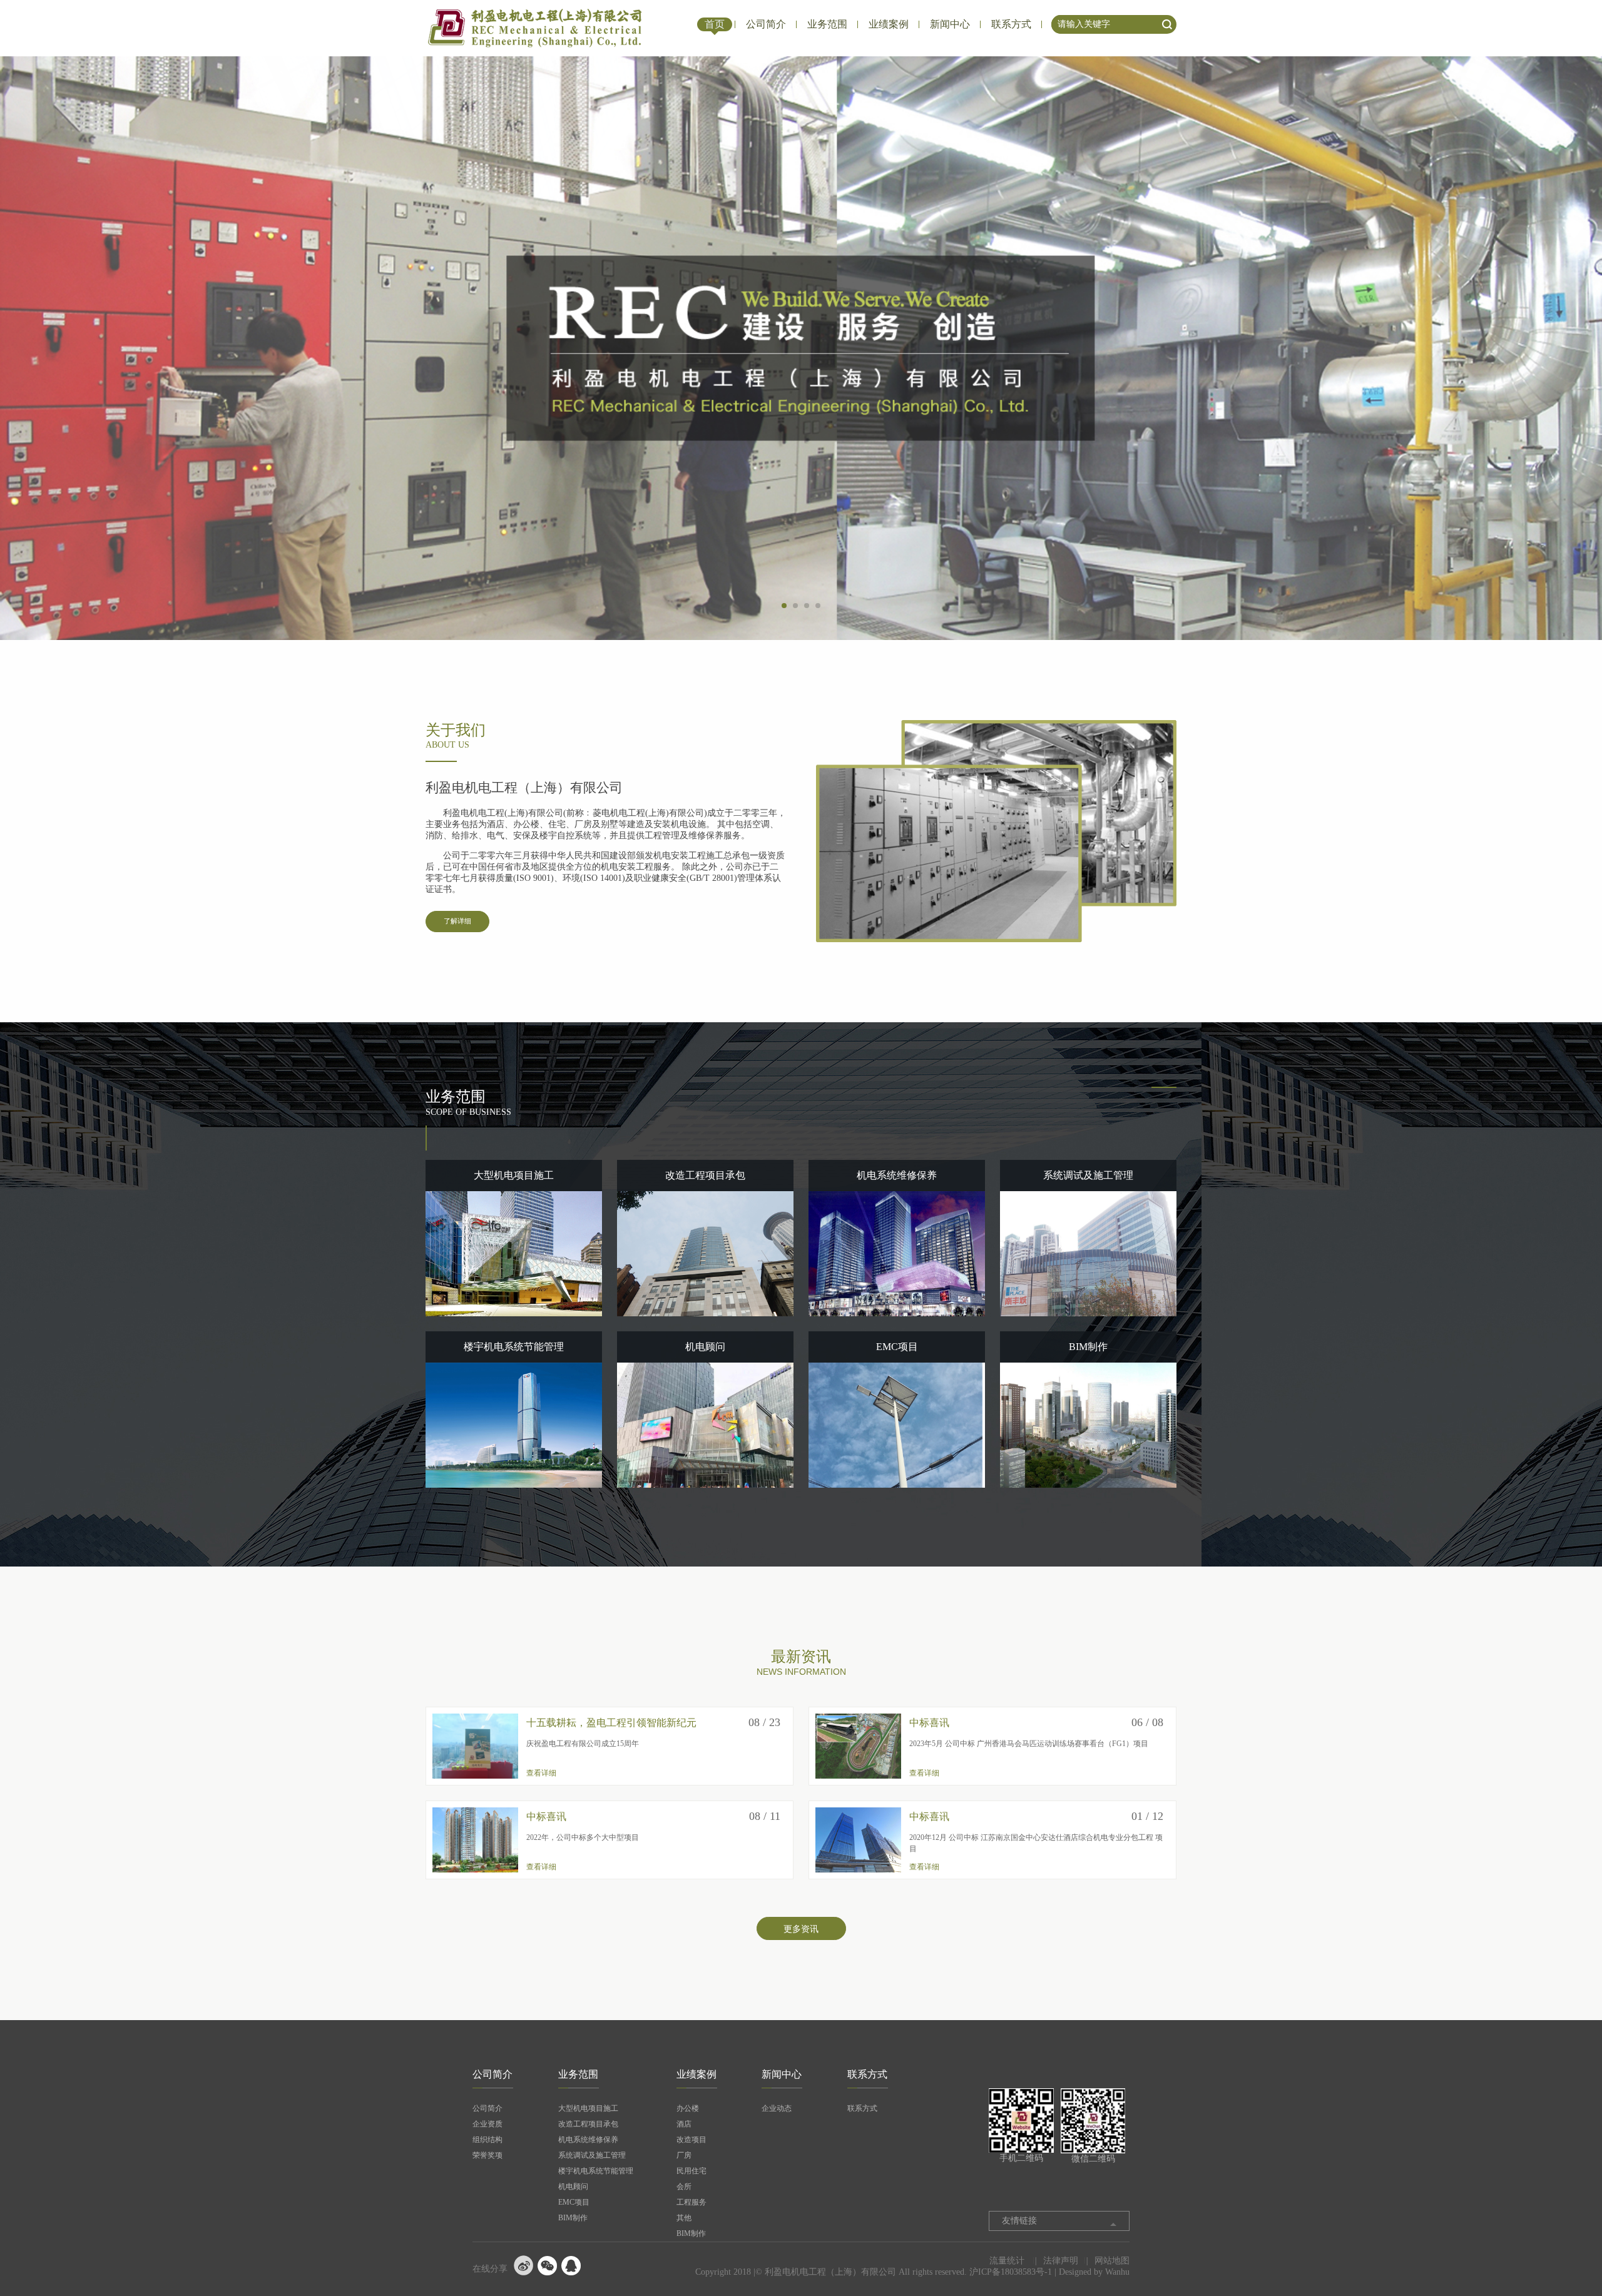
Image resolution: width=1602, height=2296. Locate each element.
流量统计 (1007, 2261)
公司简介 (766, 24)
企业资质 (487, 2124)
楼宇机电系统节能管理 (596, 2171)
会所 (684, 2187)
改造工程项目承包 (588, 2124)
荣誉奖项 (487, 2155)
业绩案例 (889, 24)
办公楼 (688, 2108)
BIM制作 (573, 2218)
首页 (715, 24)
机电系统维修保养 (588, 2140)
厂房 (684, 2155)
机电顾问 (573, 2187)
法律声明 (1061, 2261)
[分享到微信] (548, 2265)
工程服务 (691, 2202)
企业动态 (777, 2108)
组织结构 (487, 2140)
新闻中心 (950, 24)
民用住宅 (691, 2171)
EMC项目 (574, 2202)
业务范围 (827, 24)
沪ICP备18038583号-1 (1011, 2272)
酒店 (684, 2124)
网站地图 (1112, 2261)
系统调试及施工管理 (592, 2155)
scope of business (468, 1103)
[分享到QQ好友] (571, 2265)
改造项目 (691, 2140)
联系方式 (1011, 24)
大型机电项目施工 (588, 2108)
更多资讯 (801, 1929)
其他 (684, 2218)
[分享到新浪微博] (524, 2265)
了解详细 (457, 921)
